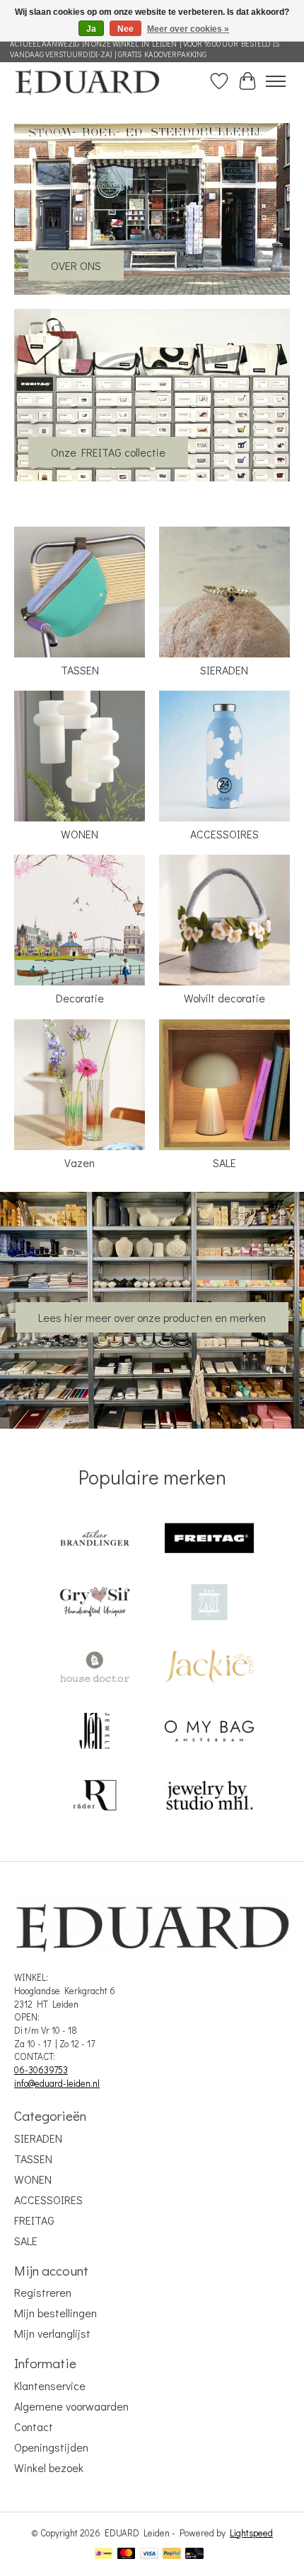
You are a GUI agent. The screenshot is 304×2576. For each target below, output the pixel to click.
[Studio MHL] (209, 1797)
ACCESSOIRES (224, 834)
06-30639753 (41, 2070)
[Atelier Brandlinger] (95, 1539)
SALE (224, 1163)
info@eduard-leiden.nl (57, 2083)
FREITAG (34, 2220)
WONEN (80, 834)
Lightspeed (251, 2533)
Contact (34, 2426)
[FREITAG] (209, 1539)
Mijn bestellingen (55, 2313)
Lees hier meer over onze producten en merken (152, 1317)
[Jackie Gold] (209, 1668)
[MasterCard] (127, 2555)
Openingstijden (51, 2447)
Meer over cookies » (188, 29)
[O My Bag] (209, 1732)
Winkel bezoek (49, 2467)
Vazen (80, 1163)
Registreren (43, 2292)
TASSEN (80, 670)
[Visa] (149, 2555)
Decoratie (80, 998)
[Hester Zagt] (209, 1604)
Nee (125, 29)
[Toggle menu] (276, 81)
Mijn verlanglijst (52, 2333)
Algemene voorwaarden (71, 2406)
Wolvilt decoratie (224, 998)
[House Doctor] (95, 1668)
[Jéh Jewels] (95, 1732)
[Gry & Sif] (95, 1604)
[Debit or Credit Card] (194, 2555)
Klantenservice (50, 2385)
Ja (91, 29)
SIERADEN (224, 670)
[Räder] (95, 1797)
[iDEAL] (104, 2555)
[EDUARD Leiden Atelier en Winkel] (87, 81)
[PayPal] (172, 2555)
